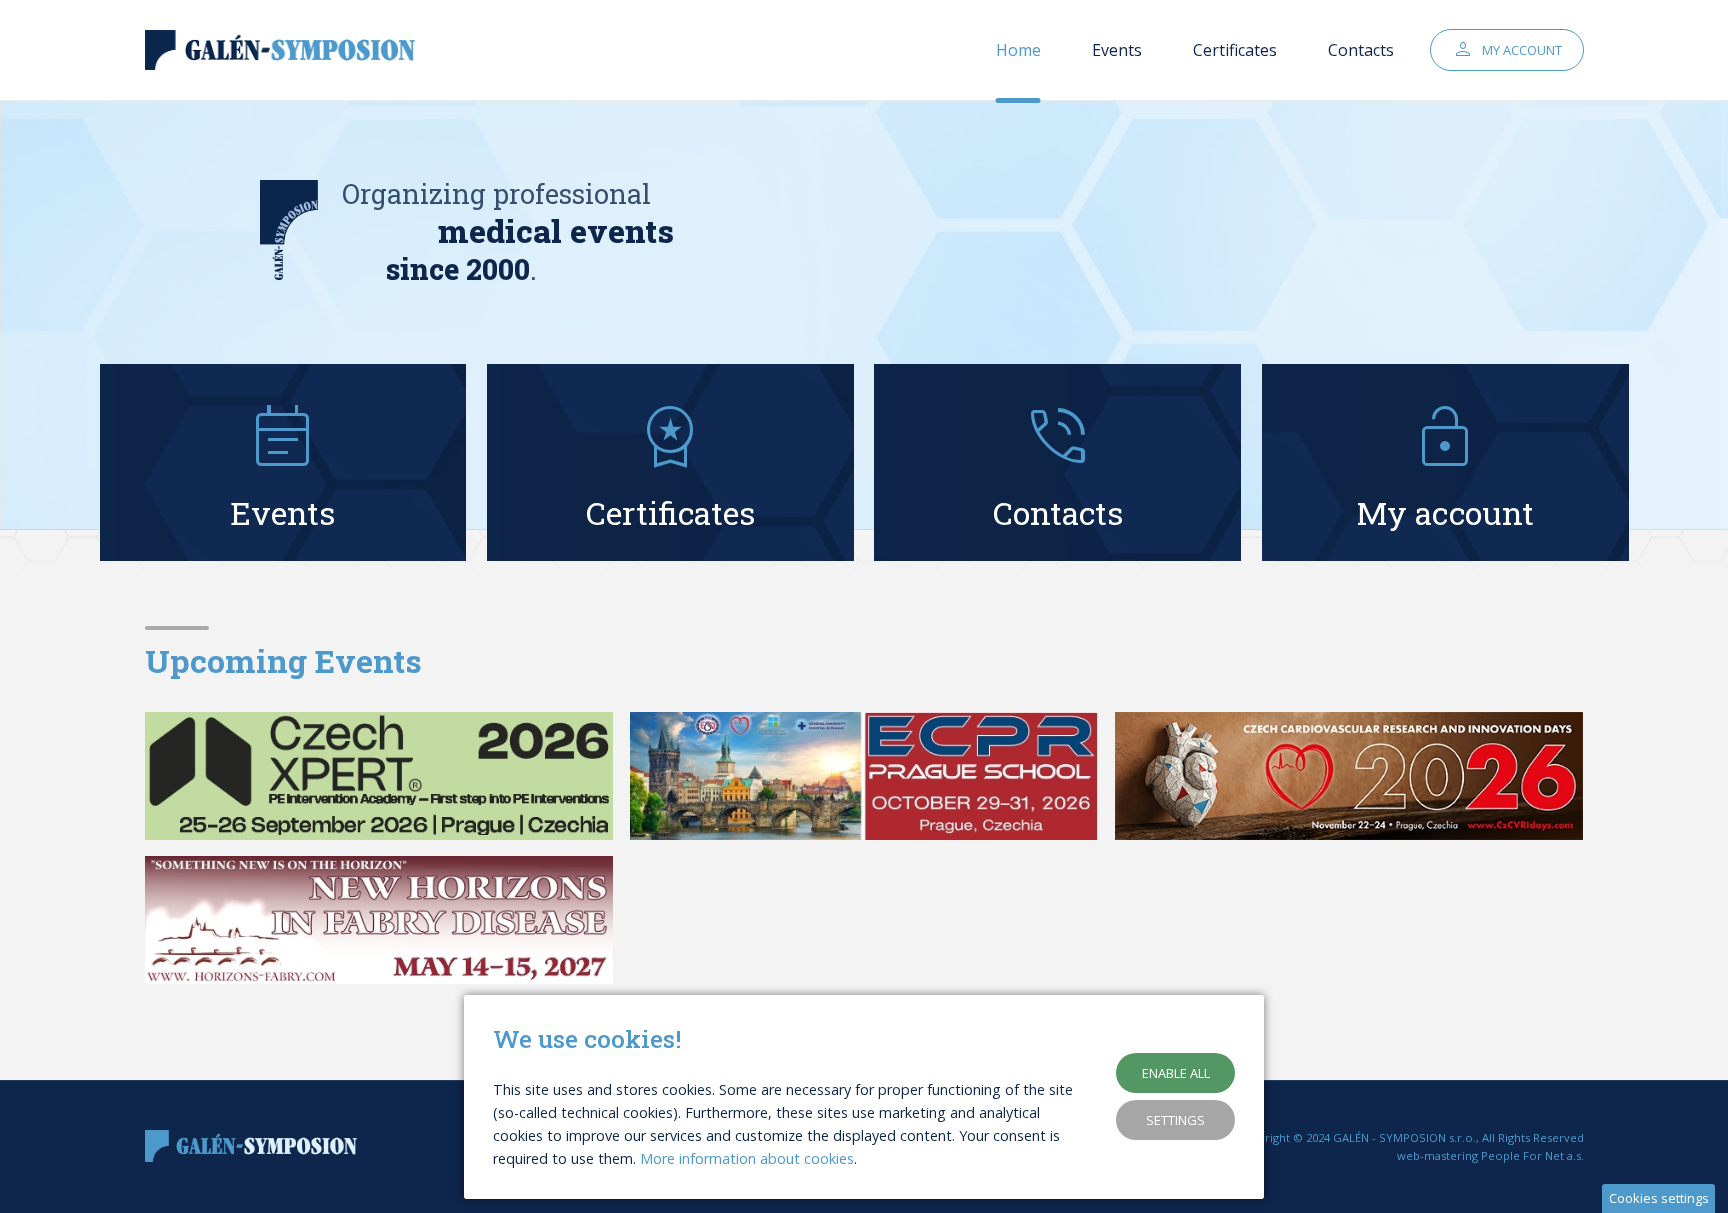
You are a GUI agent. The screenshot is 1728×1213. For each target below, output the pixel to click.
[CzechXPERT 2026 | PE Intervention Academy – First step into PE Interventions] (379, 776)
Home (1018, 50)
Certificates (1235, 50)
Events (1117, 50)
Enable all (1176, 1073)
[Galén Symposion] (285, 50)
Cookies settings (1659, 1198)
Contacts (1361, 50)
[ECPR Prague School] (864, 776)
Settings (1175, 1120)
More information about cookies (747, 1158)
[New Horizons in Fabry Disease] (379, 920)
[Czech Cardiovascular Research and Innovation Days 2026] (1349, 776)
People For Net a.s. (1532, 1155)
